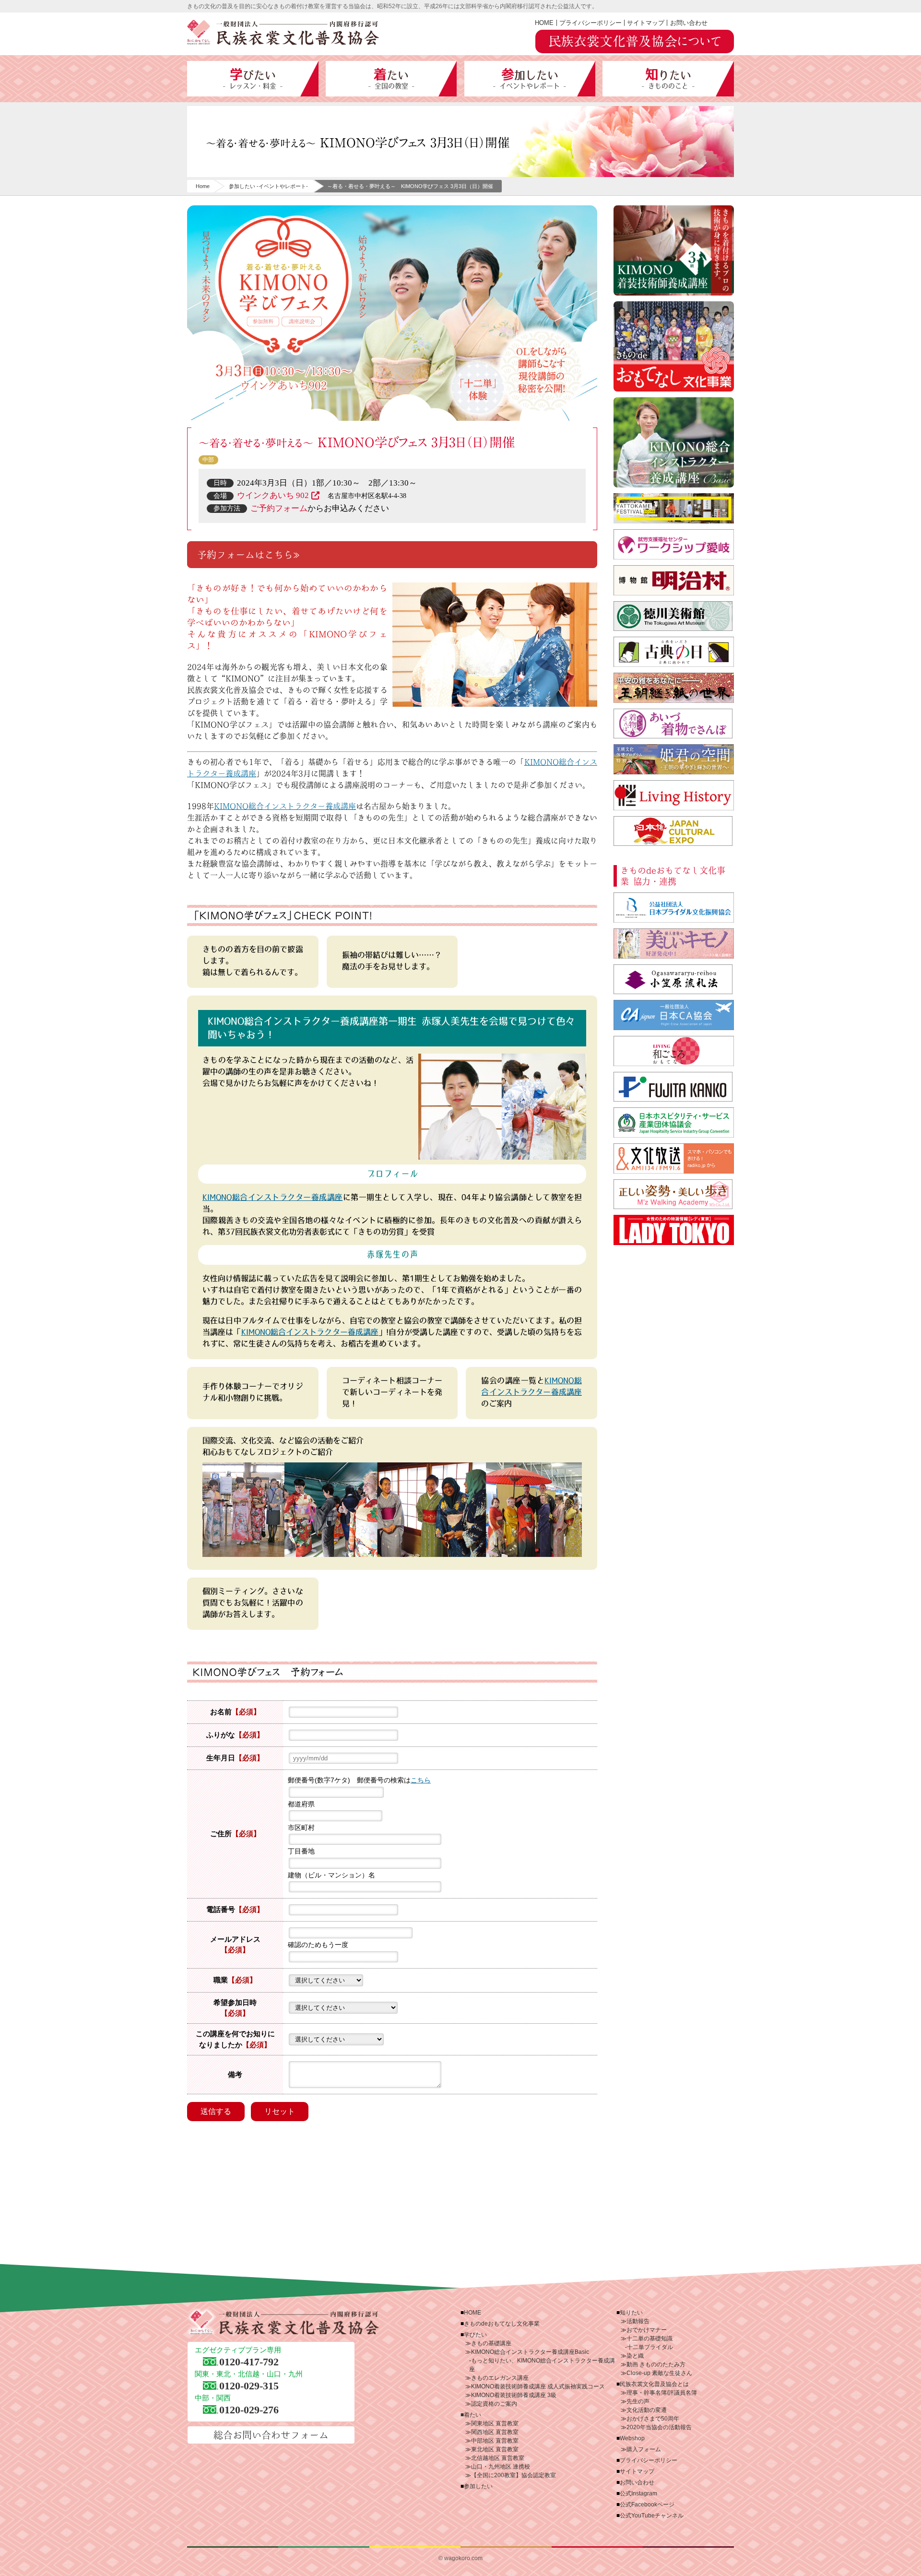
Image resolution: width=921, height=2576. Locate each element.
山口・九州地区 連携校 (501, 2467)
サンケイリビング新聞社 (674, 1051)
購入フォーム (644, 2449)
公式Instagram (638, 2493)
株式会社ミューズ (674, 1194)
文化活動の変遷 (647, 2410)
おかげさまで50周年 (653, 2419)
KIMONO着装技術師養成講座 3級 (514, 2395)
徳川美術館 (674, 616)
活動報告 (638, 2321)
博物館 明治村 (674, 580)
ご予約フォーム (279, 508)
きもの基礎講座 (491, 2343)
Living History (674, 795)
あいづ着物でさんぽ (674, 724)
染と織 (635, 2356)
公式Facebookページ (647, 2505)
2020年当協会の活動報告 (659, 2427)
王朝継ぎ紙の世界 (674, 688)
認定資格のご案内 (494, 2404)
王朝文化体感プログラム (674, 759)
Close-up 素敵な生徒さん (659, 2373)
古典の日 (674, 652)
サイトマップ (646, 23)
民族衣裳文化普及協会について (635, 41)
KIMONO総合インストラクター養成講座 (285, 806)
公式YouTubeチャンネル (652, 2516)
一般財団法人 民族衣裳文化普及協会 (283, 33)
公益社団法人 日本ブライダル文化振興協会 (674, 908)
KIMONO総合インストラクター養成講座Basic (530, 2352)
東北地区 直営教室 (495, 2449)
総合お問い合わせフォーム (271, 2435)
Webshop (632, 2438)
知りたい (668, 79)
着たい (391, 79)
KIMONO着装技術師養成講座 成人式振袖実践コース (538, 2386)
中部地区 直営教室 (495, 2441)
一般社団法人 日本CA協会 (674, 1015)
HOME (544, 23)
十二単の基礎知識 (649, 2339)
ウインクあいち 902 (273, 495)
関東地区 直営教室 (495, 2423)
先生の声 (638, 2401)
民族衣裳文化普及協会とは (654, 2384)
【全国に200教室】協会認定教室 (514, 2475)
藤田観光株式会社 (674, 1087)
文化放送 (674, 1158)
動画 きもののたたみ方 (656, 2364)
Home (203, 186)
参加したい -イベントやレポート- (268, 186)
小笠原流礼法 (674, 979)
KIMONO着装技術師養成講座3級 (674, 250)
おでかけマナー (647, 2330)
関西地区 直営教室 (495, 2432)
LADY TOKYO (674, 1230)
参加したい (530, 79)
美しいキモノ (674, 944)
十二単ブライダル (650, 2347)
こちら (421, 1780)
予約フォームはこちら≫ (250, 555)
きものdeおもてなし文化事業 (674, 346)
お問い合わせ (689, 23)
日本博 (674, 831)
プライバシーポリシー (590, 23)
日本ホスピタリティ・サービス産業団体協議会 (674, 1122)
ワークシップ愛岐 (674, 544)
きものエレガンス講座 (500, 2378)
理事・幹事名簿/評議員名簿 (662, 2393)
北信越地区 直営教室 (498, 2458)
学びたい (253, 79)
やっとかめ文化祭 (674, 508)
